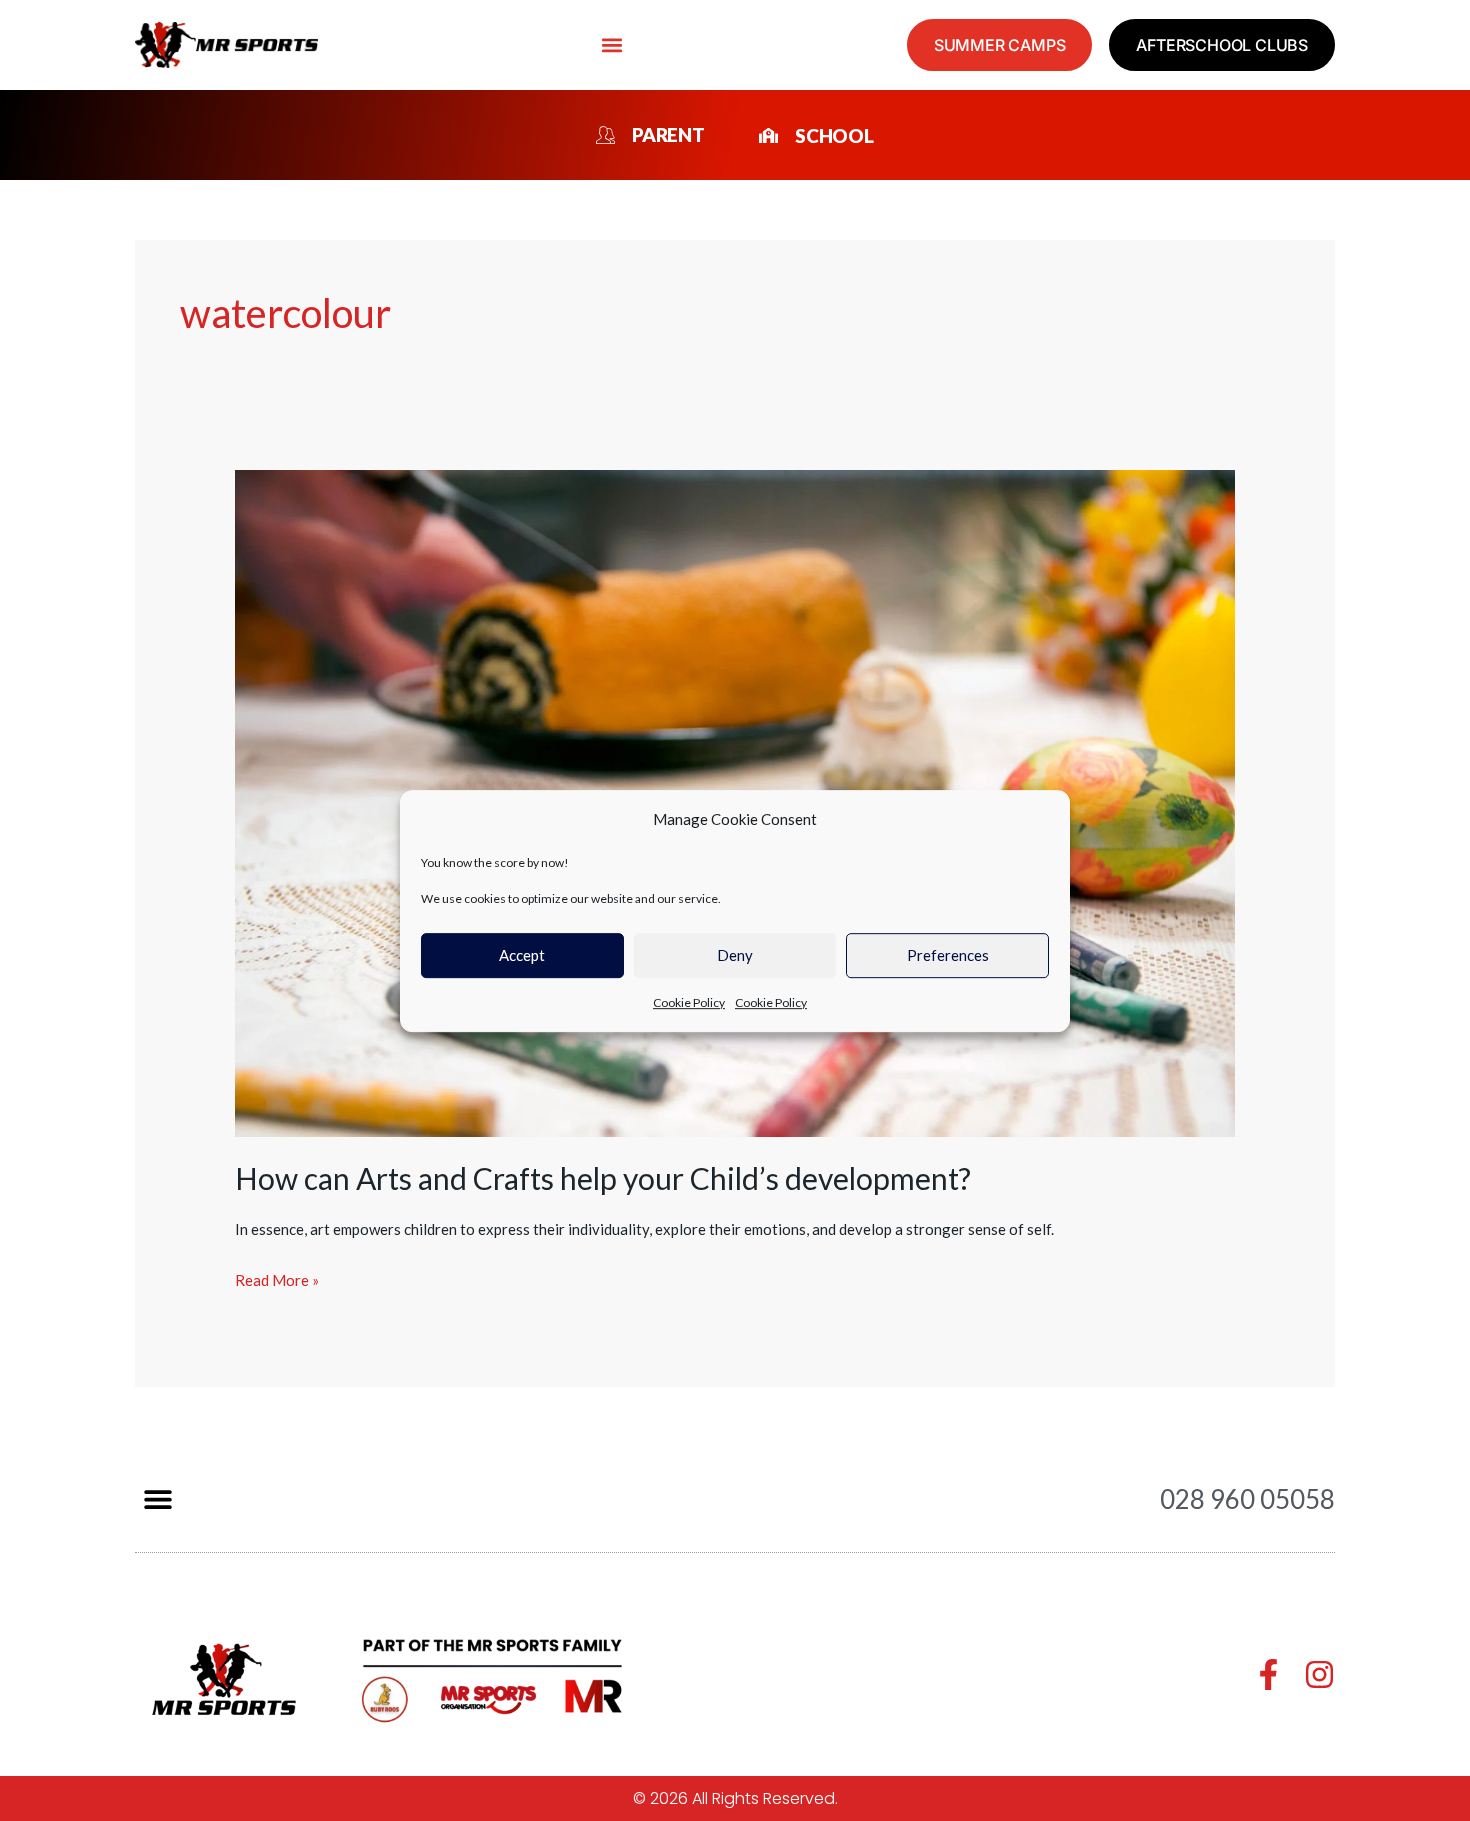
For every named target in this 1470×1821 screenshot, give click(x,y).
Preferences (948, 955)
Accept (522, 955)
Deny (735, 955)
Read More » (277, 1278)
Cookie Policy (689, 1002)
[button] (612, 45)
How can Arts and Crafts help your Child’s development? (603, 1178)
